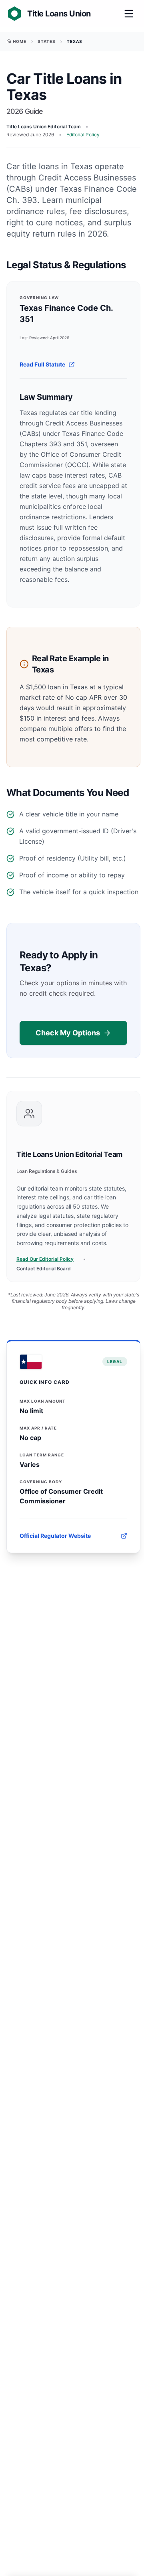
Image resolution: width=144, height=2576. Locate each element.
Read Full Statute (42, 364)
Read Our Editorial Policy (45, 1259)
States (47, 41)
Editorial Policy (83, 135)
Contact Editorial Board (44, 1269)
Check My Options (68, 1033)
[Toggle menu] (129, 14)
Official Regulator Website (55, 1536)
